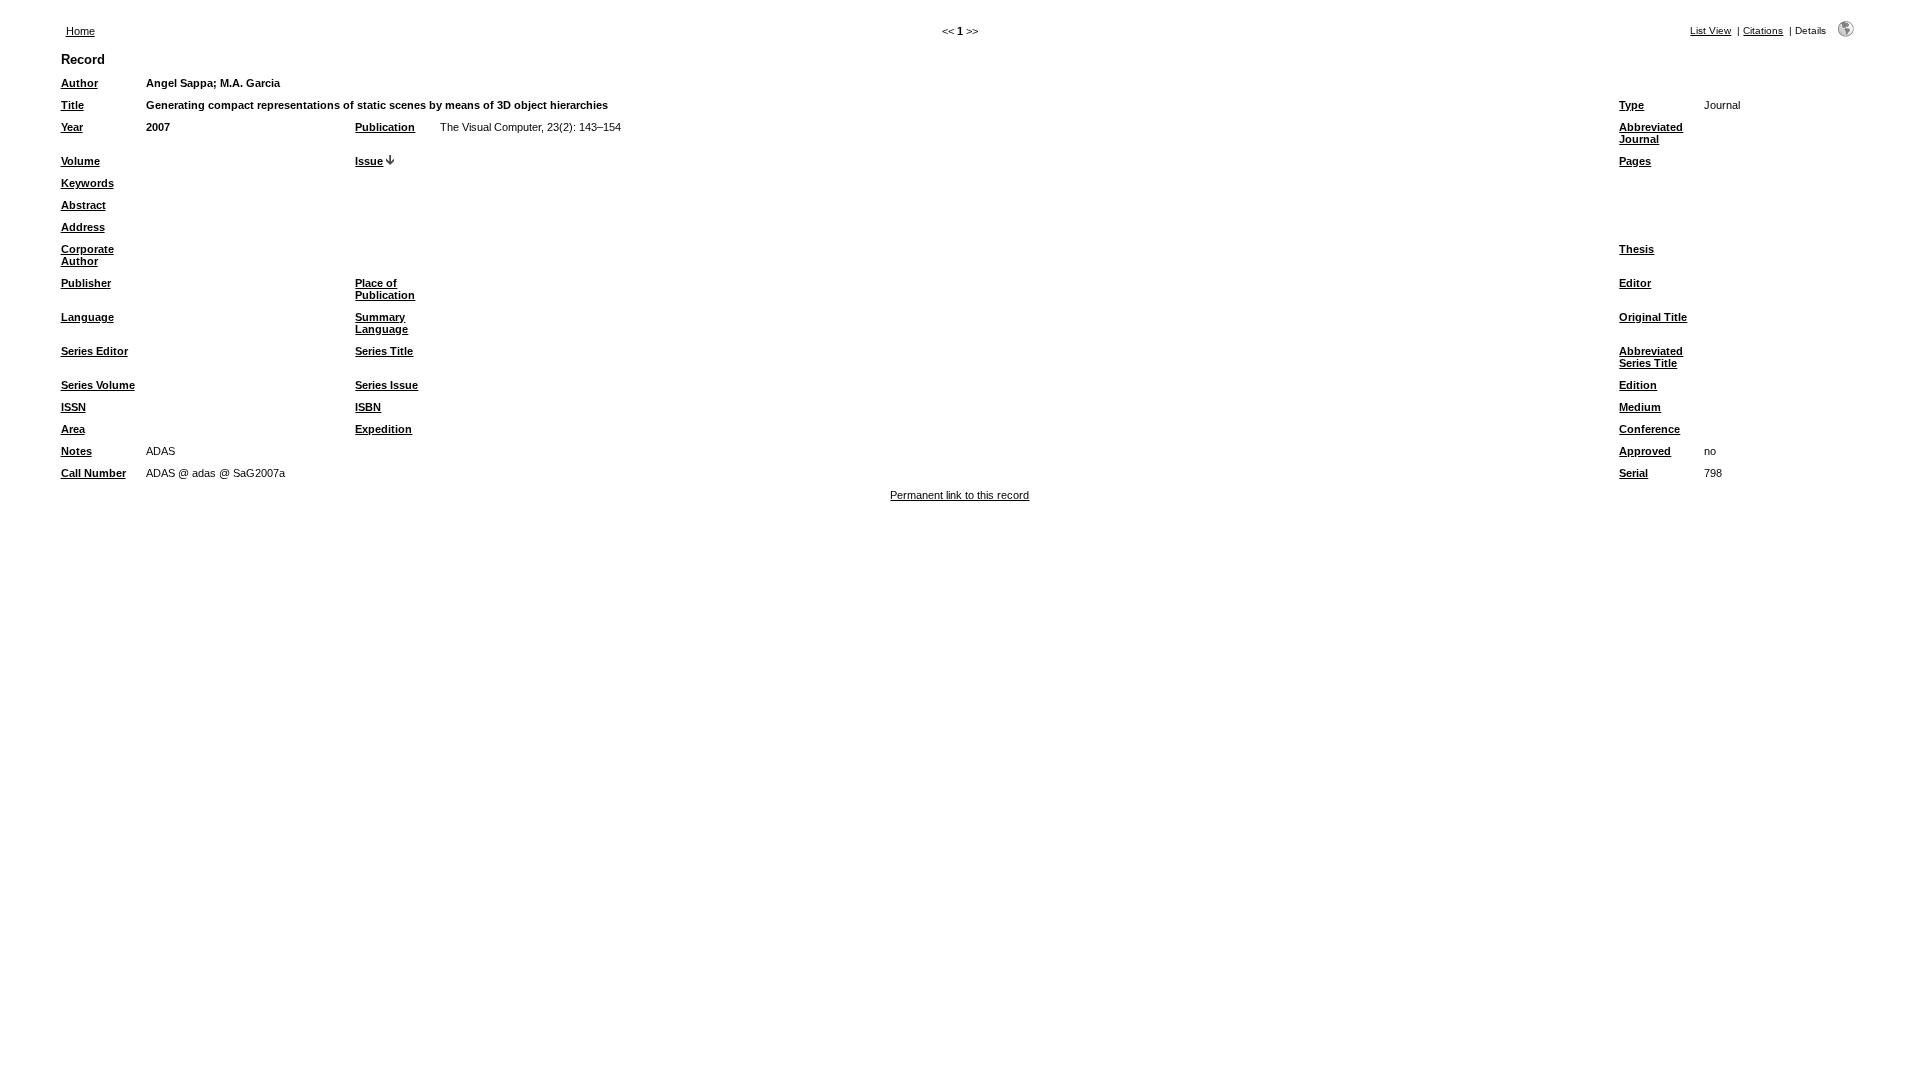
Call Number (93, 473)
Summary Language (381, 323)
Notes (76, 451)
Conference (1649, 429)
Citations (1763, 30)
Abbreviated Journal (1651, 133)
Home (80, 31)
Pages (1635, 161)
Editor (1635, 283)
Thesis (1636, 249)
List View (1710, 30)
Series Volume (98, 385)
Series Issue (386, 385)
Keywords (87, 183)
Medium (1640, 407)
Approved (1645, 451)
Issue (369, 161)
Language (87, 317)
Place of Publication (385, 289)
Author (79, 83)
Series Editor (94, 351)
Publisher (86, 283)
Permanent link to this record (959, 495)
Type (1631, 105)
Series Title (384, 351)
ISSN (73, 407)
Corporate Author (87, 255)
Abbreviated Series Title (1651, 357)
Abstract (83, 205)
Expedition (383, 429)
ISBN (368, 407)
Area (73, 429)
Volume (80, 161)
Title (72, 105)
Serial (1633, 473)
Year (72, 127)
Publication (385, 127)
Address (83, 227)
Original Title (1653, 317)
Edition (1638, 385)
